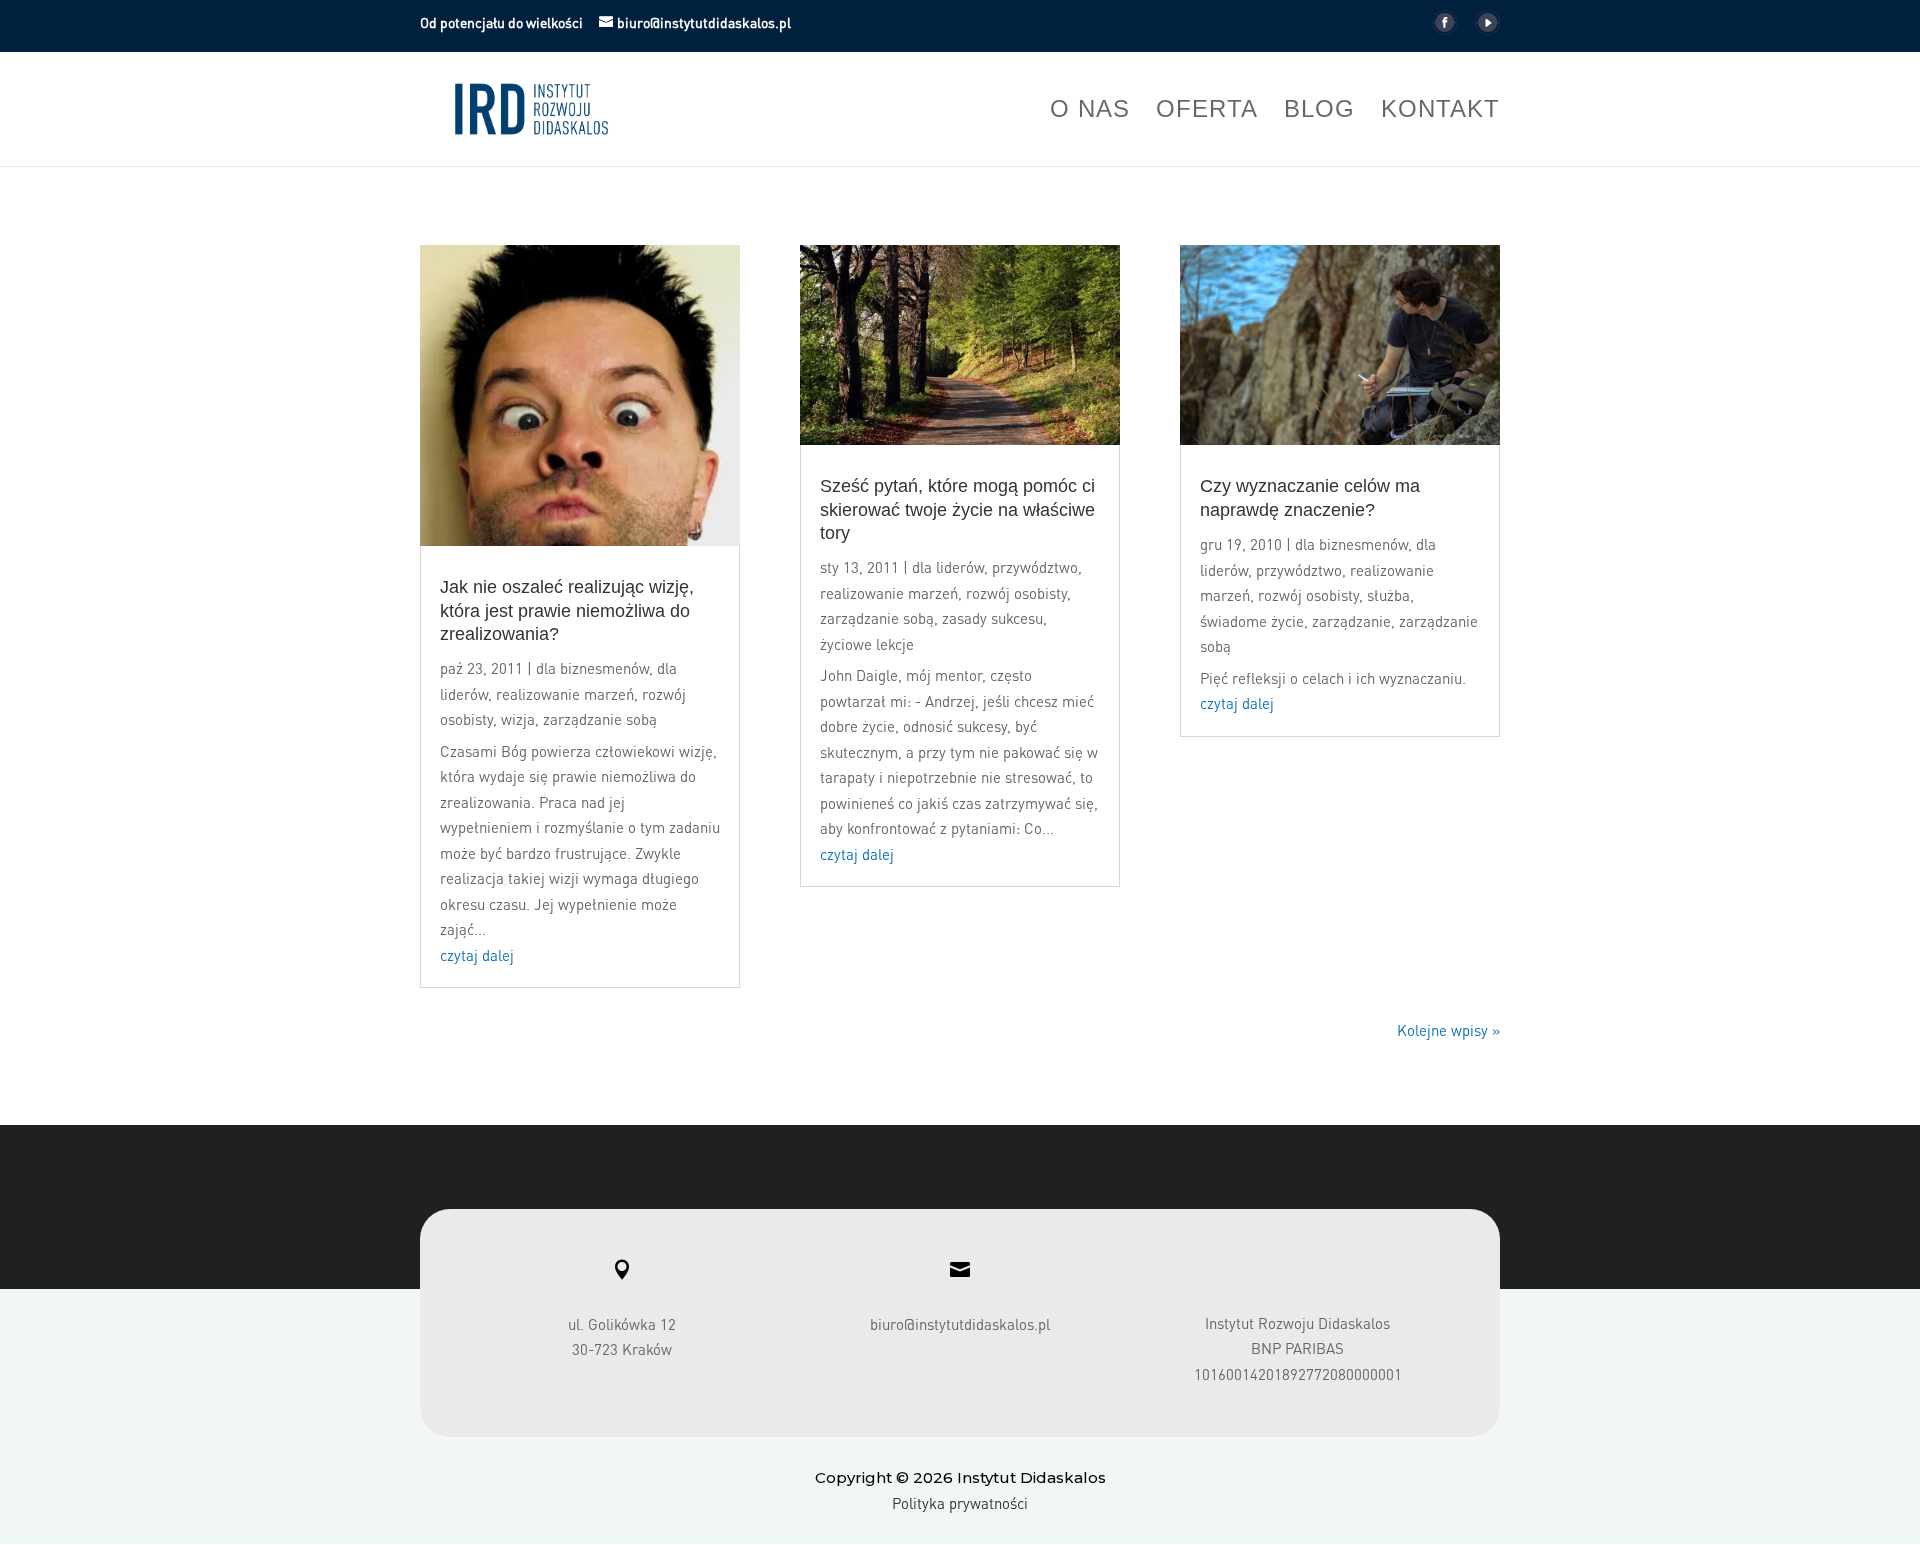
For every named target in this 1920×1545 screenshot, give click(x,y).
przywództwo (1035, 567)
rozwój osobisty (1016, 593)
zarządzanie (1351, 621)
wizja (518, 719)
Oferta (1207, 112)
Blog (1319, 112)
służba (1388, 595)
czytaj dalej (477, 955)
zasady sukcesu (992, 618)
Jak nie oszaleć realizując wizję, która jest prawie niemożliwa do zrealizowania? (567, 610)
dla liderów (948, 567)
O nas (1090, 112)
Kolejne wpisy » (1448, 1030)
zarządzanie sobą (600, 719)
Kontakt (1440, 112)
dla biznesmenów (592, 668)
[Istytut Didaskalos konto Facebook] (1444, 28)
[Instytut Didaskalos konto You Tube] (1487, 28)
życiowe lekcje (867, 644)
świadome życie (1252, 621)
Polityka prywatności (960, 1503)
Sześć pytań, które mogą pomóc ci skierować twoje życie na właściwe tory (957, 509)
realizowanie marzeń (565, 694)
